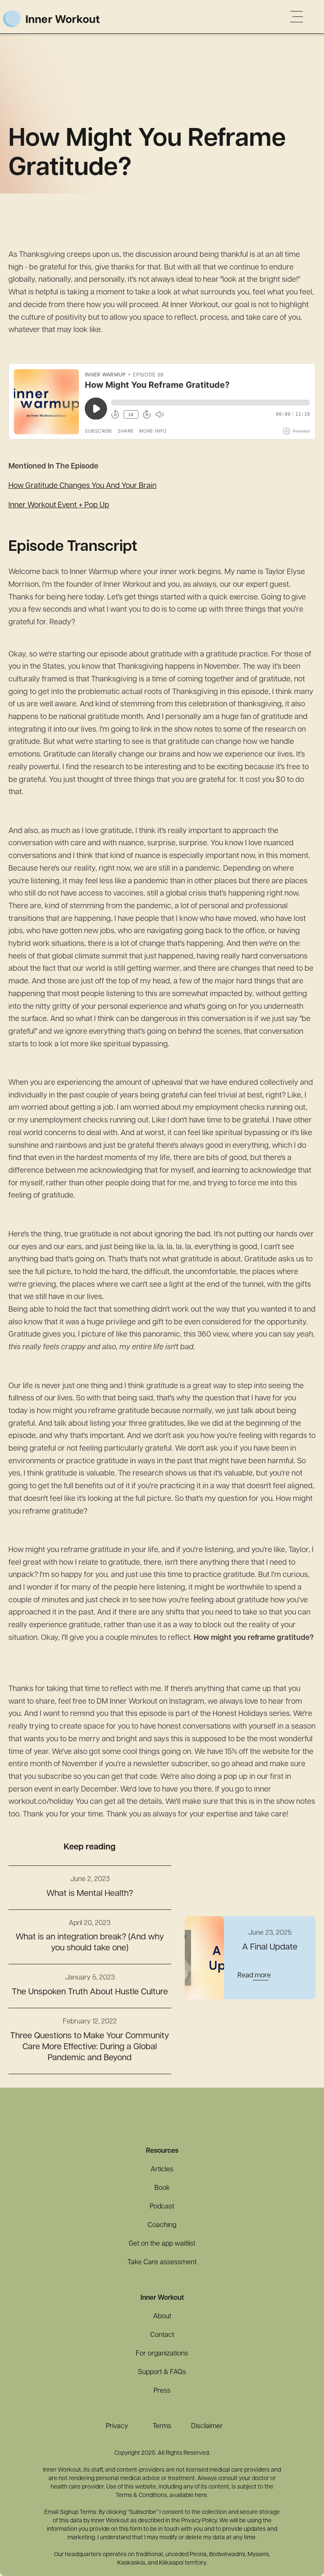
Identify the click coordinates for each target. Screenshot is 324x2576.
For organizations (162, 2354)
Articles (162, 2170)
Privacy (117, 2426)
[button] (297, 16)
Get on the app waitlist (162, 2244)
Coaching (162, 2225)
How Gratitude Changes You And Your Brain (82, 486)
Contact (162, 2335)
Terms (162, 2426)
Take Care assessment (162, 2263)
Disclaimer (207, 2426)
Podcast (162, 2207)
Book (162, 2188)
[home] (68, 17)
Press (162, 2391)
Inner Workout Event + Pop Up (59, 506)
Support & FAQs (162, 2372)
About (162, 2317)
